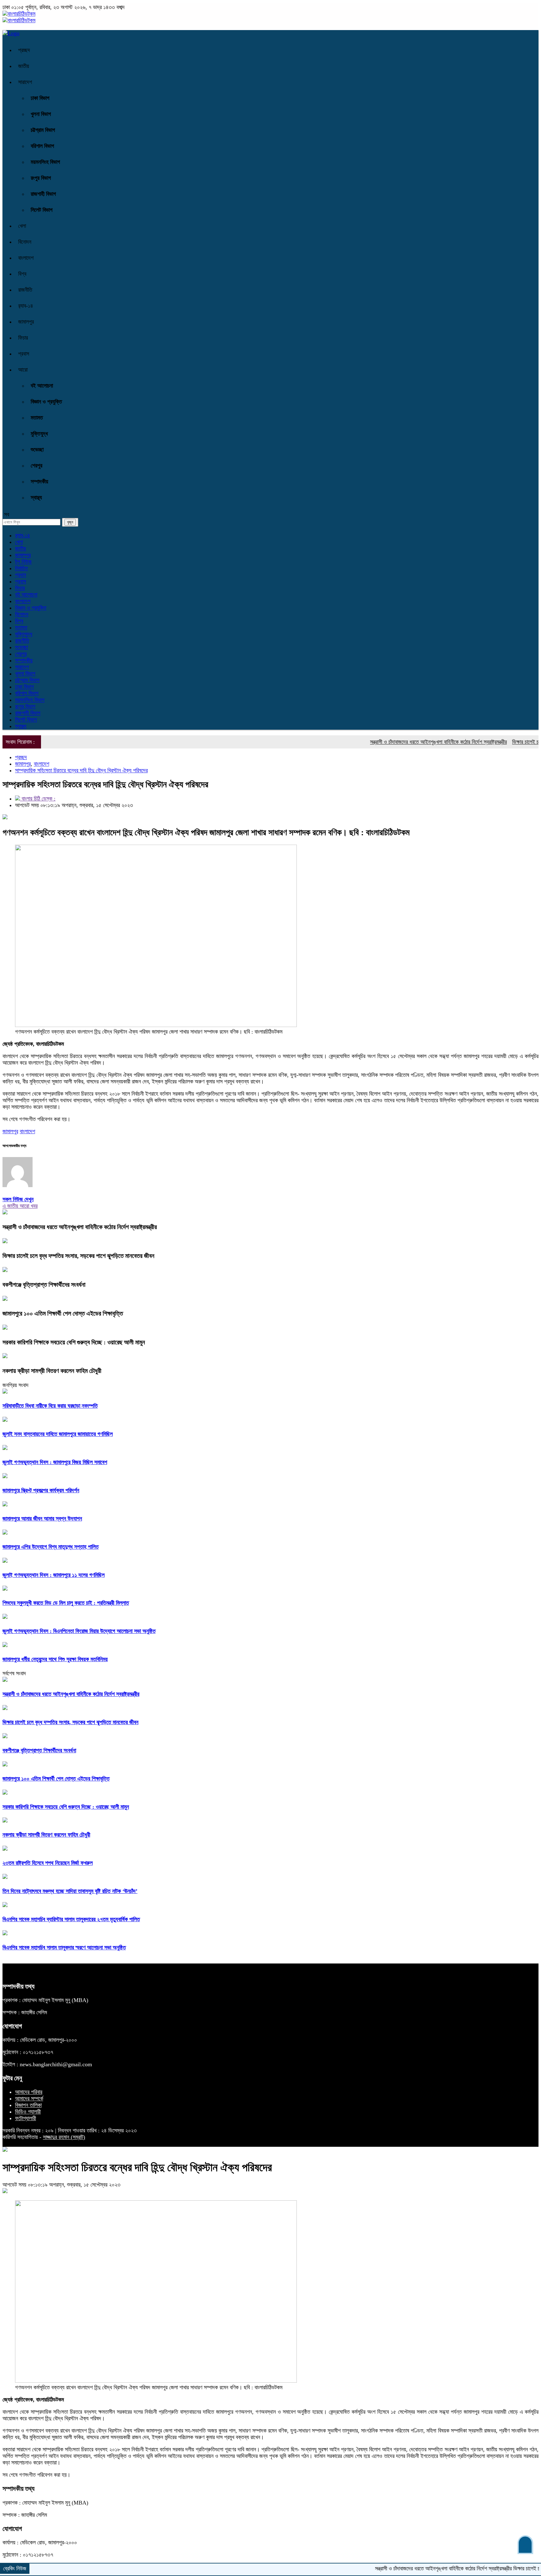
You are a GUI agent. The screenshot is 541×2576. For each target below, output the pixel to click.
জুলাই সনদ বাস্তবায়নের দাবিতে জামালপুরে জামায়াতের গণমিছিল (58, 1434)
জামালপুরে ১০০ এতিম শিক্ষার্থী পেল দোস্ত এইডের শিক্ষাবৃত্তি (63, 1313)
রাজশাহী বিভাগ (43, 194)
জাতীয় (24, 66)
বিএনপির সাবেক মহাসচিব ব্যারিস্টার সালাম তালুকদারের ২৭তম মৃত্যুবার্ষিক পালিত (71, 1919)
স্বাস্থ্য (36, 498)
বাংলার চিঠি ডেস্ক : (38, 799)
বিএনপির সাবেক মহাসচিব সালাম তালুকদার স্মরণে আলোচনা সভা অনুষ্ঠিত (64, 1948)
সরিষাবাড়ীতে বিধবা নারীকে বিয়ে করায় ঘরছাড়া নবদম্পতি (50, 1406)
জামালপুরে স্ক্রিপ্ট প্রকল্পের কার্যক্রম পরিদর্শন (41, 1490)
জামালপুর (26, 322)
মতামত (37, 418)
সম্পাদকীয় (39, 482)
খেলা (22, 226)
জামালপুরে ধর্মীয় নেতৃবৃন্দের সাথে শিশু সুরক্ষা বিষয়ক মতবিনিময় (55, 1659)
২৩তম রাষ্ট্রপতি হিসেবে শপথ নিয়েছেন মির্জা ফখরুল (48, 1863)
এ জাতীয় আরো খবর (20, 1206)
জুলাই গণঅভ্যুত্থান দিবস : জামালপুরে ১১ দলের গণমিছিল (54, 1575)
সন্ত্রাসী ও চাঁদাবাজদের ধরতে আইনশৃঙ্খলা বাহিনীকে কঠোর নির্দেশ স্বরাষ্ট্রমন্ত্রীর (394, 742)
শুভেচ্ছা (37, 450)
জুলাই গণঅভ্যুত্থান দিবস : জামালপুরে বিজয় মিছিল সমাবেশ (55, 1462)
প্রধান (21, 575)
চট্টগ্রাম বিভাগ (43, 130)
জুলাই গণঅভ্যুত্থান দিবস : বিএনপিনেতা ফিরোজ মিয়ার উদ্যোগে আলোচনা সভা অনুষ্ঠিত (79, 1631)
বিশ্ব (22, 274)
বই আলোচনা (42, 386)
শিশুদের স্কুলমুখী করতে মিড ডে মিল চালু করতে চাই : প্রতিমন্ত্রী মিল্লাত (66, 1603)
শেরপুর (36, 466)
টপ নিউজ (23, 562)
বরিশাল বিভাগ (42, 146)
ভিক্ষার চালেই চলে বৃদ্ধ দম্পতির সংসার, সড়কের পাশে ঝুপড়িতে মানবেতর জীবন (78, 1256)
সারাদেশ (25, 82)
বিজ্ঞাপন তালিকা (28, 2105)
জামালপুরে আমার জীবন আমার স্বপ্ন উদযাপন (42, 1519)
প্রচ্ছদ (24, 50)
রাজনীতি (25, 290)
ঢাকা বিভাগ (40, 98)
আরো (23, 370)
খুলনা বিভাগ (41, 114)
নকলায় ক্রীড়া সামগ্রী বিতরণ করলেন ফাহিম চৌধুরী (52, 1371)
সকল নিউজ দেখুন (18, 1199)
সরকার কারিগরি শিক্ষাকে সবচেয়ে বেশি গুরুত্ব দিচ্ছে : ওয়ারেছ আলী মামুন (74, 1342)
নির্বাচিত (21, 568)
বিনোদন (25, 242)
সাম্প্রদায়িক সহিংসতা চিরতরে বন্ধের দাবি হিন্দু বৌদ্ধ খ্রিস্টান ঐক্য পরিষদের (81, 770)
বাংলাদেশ (26, 258)
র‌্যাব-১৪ (26, 306)
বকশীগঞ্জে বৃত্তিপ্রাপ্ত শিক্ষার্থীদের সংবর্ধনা (44, 1285)
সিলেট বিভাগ (42, 210)
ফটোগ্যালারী (26, 2118)
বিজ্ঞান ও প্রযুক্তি (46, 402)
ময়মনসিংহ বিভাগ (45, 162)
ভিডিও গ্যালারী (28, 2112)
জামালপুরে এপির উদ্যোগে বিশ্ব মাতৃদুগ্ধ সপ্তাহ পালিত (51, 1547)
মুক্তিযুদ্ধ (39, 434)
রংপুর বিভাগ (41, 178)
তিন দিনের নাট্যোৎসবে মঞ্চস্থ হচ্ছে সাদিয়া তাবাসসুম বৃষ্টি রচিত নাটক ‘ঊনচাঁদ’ (70, 1891)
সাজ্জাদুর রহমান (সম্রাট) (64, 2137)
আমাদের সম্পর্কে (29, 2099)
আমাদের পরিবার (29, 2092)
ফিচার (23, 338)
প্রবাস (24, 354)
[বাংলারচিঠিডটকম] (19, 14)
